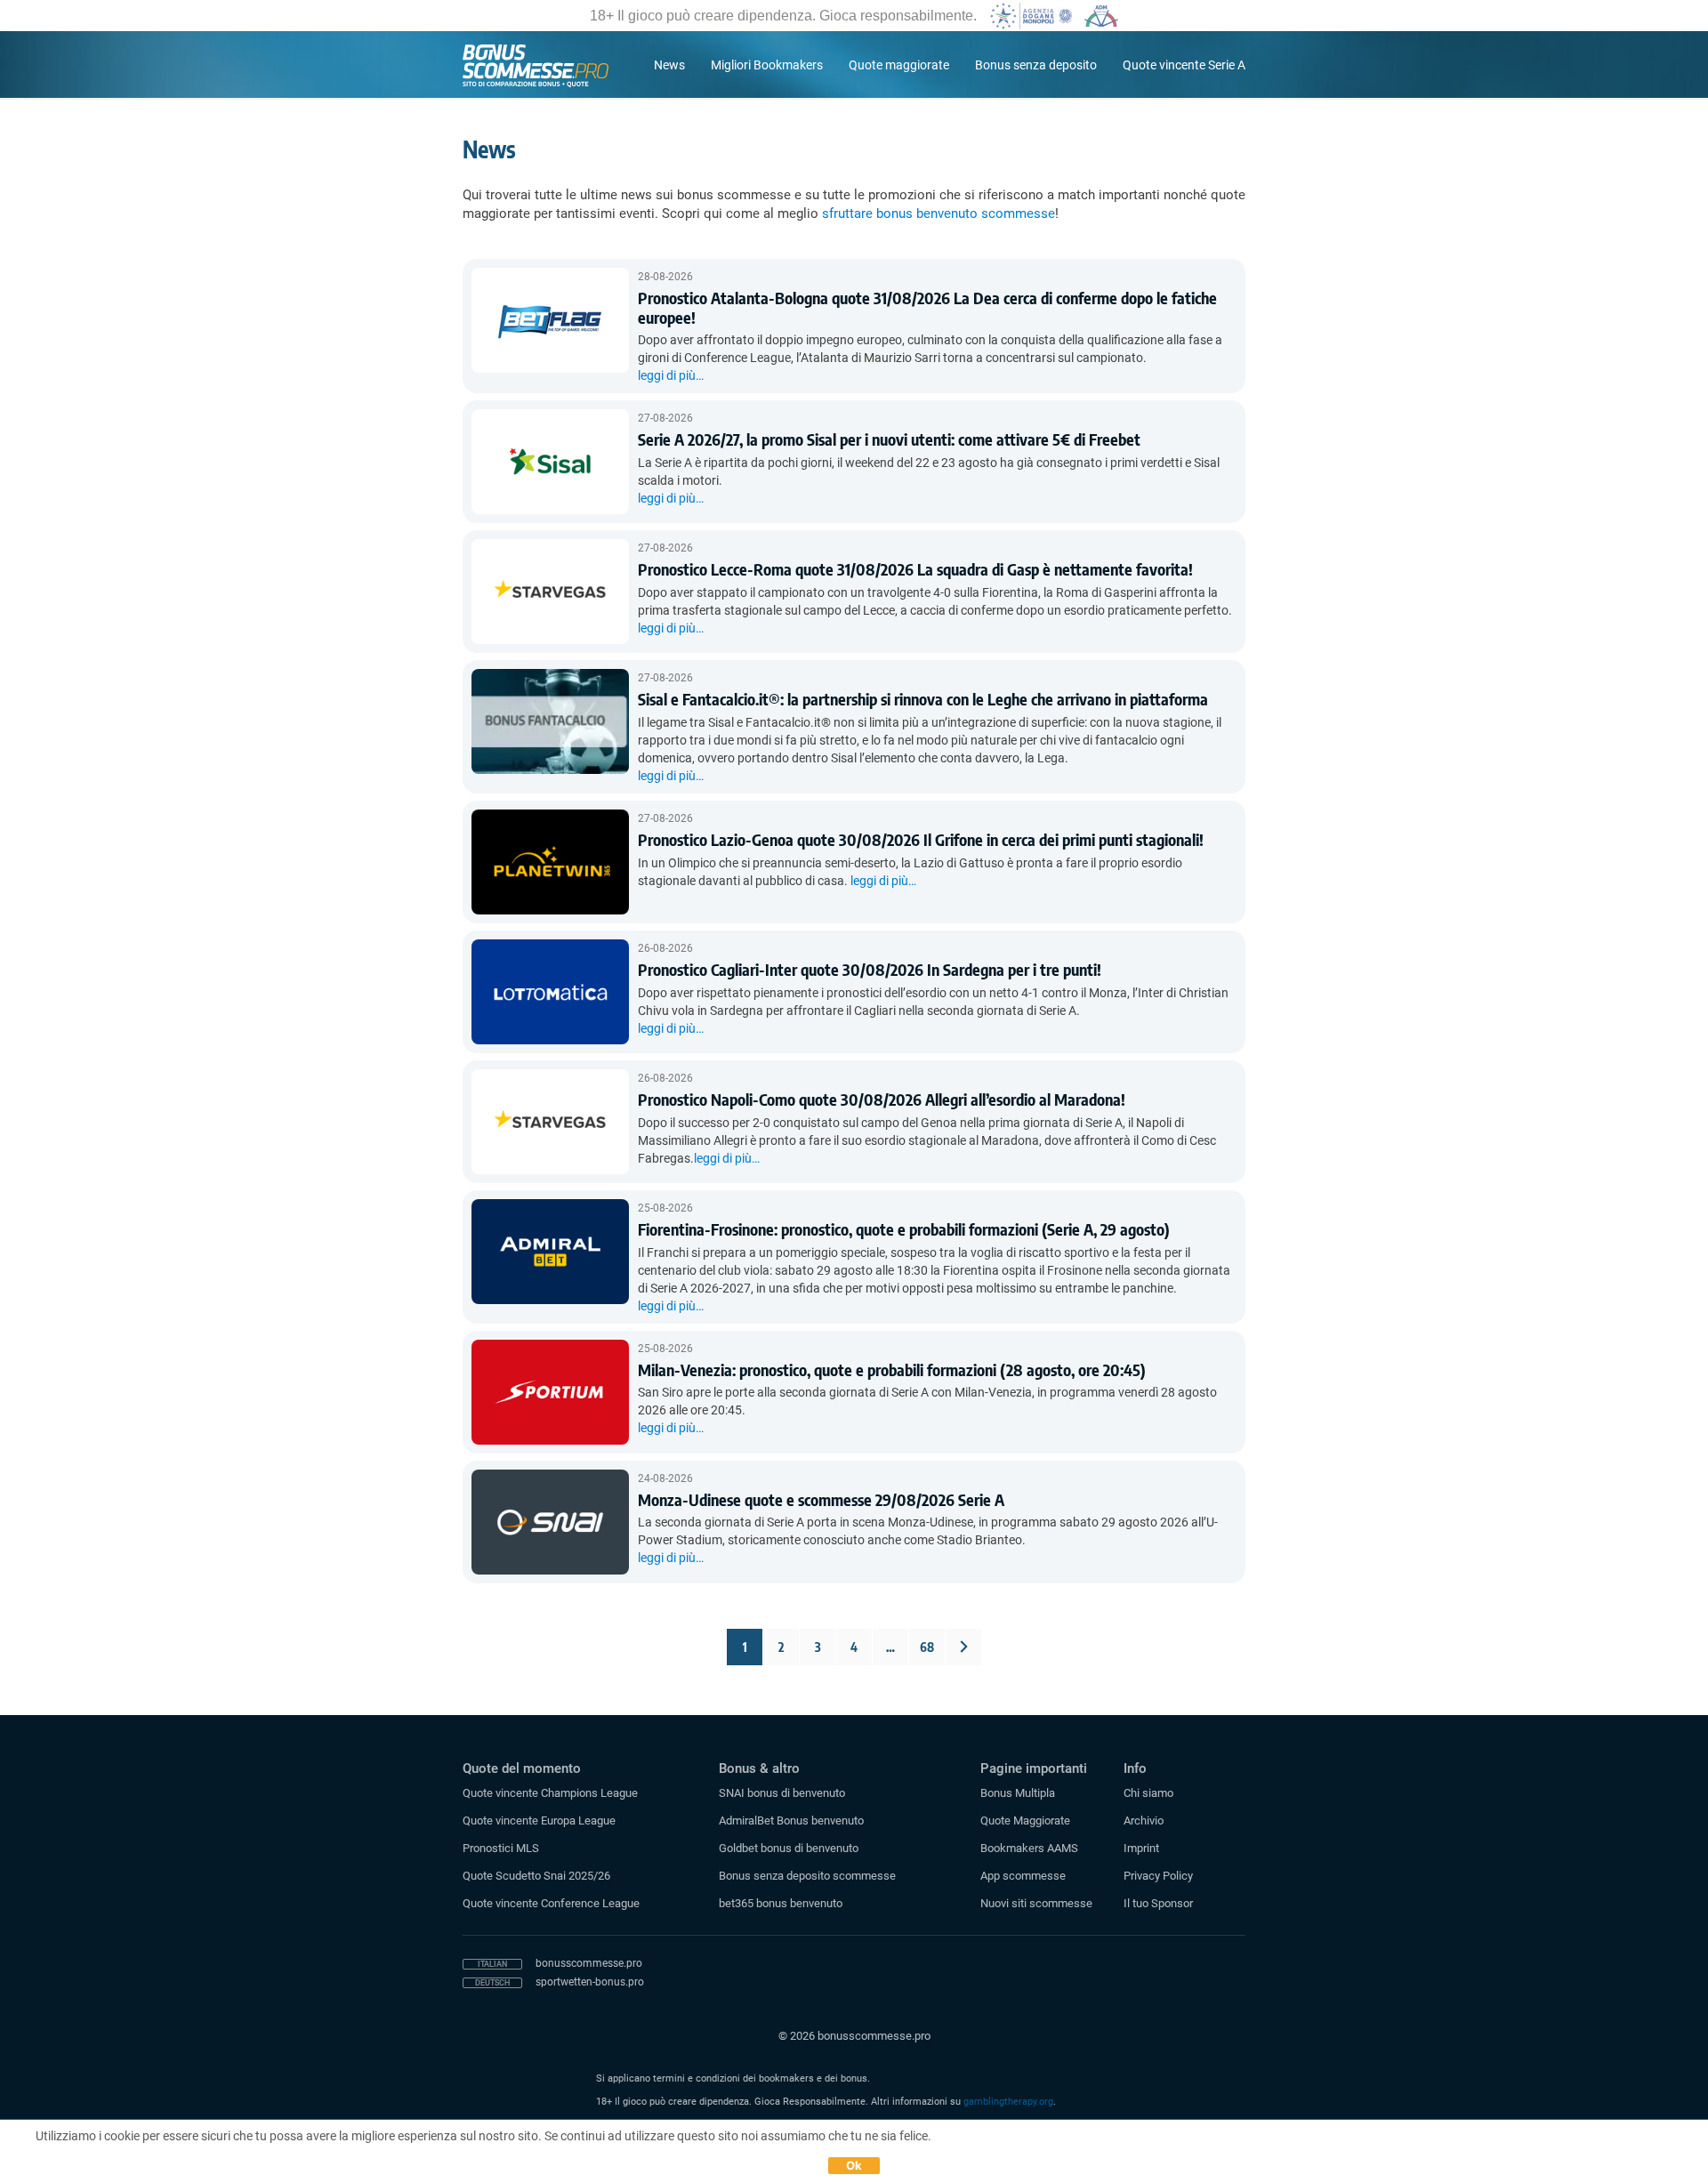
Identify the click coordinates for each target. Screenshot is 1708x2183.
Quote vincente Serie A (1184, 65)
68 (927, 1647)
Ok (854, 2165)
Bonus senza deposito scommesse (807, 1876)
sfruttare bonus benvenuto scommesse (939, 213)
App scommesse (1023, 1876)
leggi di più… (671, 375)
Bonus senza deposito (1036, 65)
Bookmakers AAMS (1029, 1848)
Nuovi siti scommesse (1036, 1903)
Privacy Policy (1158, 1876)
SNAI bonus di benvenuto (782, 1793)
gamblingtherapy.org (1008, 2102)
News (669, 65)
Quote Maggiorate (1025, 1821)
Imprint (1141, 1848)
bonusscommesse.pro (589, 1963)
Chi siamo (1148, 1793)
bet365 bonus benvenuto (781, 1903)
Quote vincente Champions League (550, 1793)
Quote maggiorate (899, 65)
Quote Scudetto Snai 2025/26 (536, 1876)
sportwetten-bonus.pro (590, 1982)
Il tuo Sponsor (1158, 1903)
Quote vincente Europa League (539, 1821)
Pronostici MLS (501, 1848)
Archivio (1144, 1821)
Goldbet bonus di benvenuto (789, 1848)
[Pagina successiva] (963, 1647)
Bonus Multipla (1018, 1793)
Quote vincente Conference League (551, 1903)
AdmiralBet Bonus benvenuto (791, 1821)
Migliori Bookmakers (767, 65)
